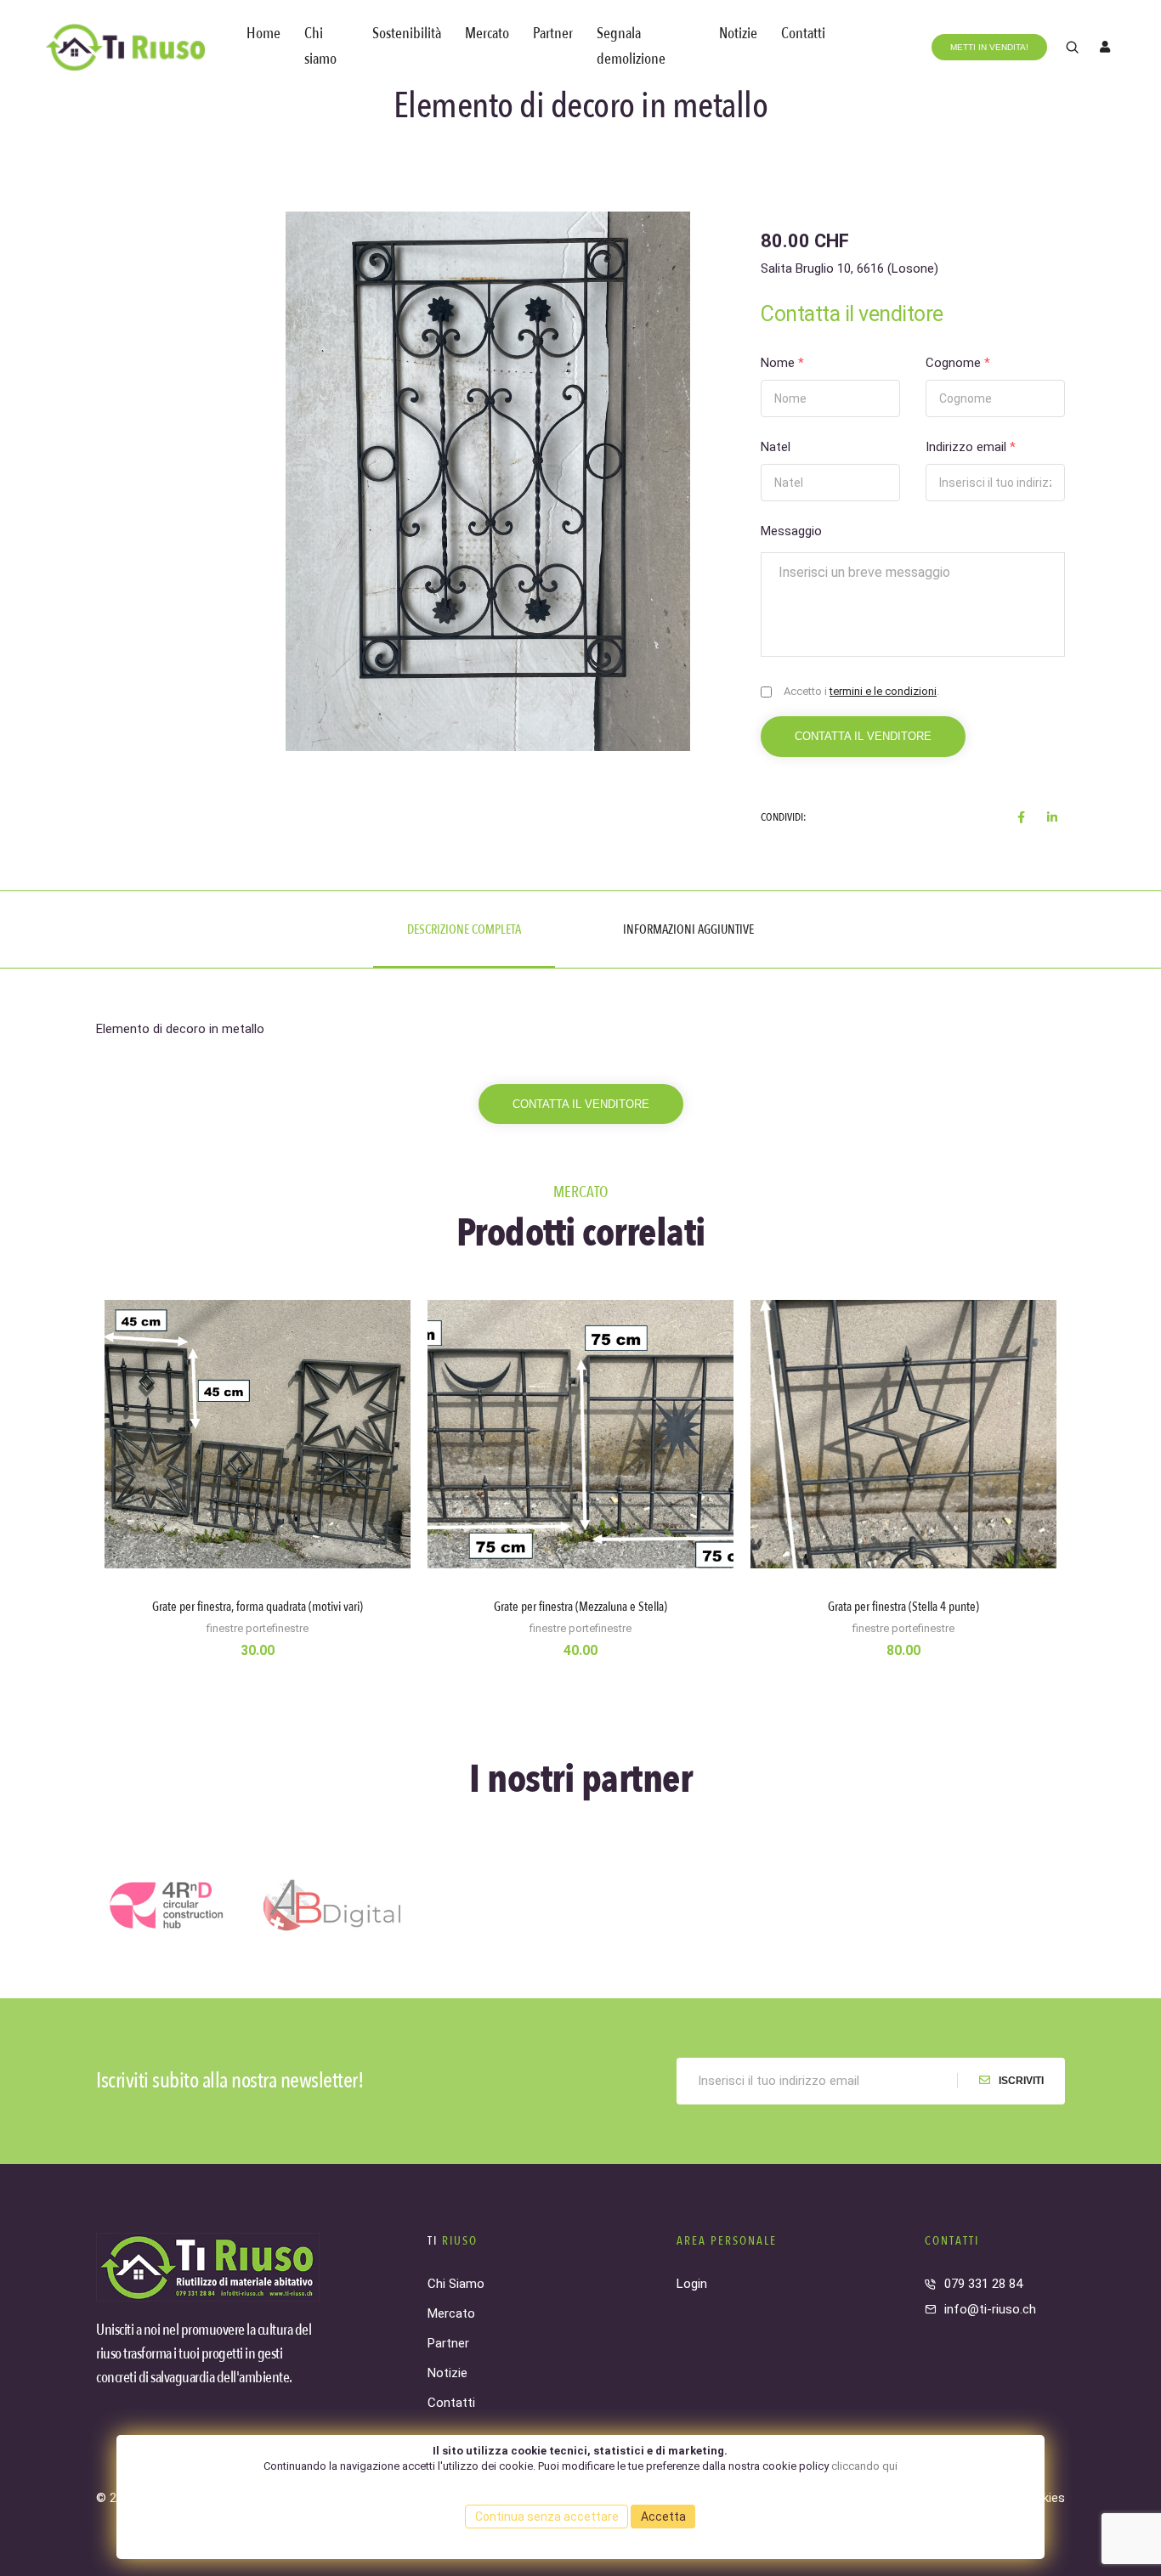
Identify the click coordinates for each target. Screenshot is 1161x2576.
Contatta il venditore (863, 736)
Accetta (663, 2517)
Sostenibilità (407, 34)
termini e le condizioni (883, 691)
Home (263, 34)
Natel (776, 447)
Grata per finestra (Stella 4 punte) (903, 1607)
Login (692, 2284)
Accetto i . (861, 691)
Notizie (738, 34)
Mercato (487, 34)
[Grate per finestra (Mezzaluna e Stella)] (580, 1505)
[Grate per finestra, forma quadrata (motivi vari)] (258, 1505)
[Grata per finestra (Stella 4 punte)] (903, 1505)
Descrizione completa (464, 929)
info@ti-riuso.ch (990, 2309)
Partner (553, 34)
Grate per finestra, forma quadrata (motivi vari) (258, 1607)
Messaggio (791, 531)
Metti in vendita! (989, 47)
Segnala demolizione (631, 46)
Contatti (803, 34)
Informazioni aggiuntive (688, 929)
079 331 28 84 (983, 2284)
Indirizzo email (971, 447)
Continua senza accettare (547, 2517)
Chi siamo (320, 46)
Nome (782, 363)
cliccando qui (864, 2466)
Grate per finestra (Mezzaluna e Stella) (580, 1607)
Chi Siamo (456, 2284)
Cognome (958, 363)
